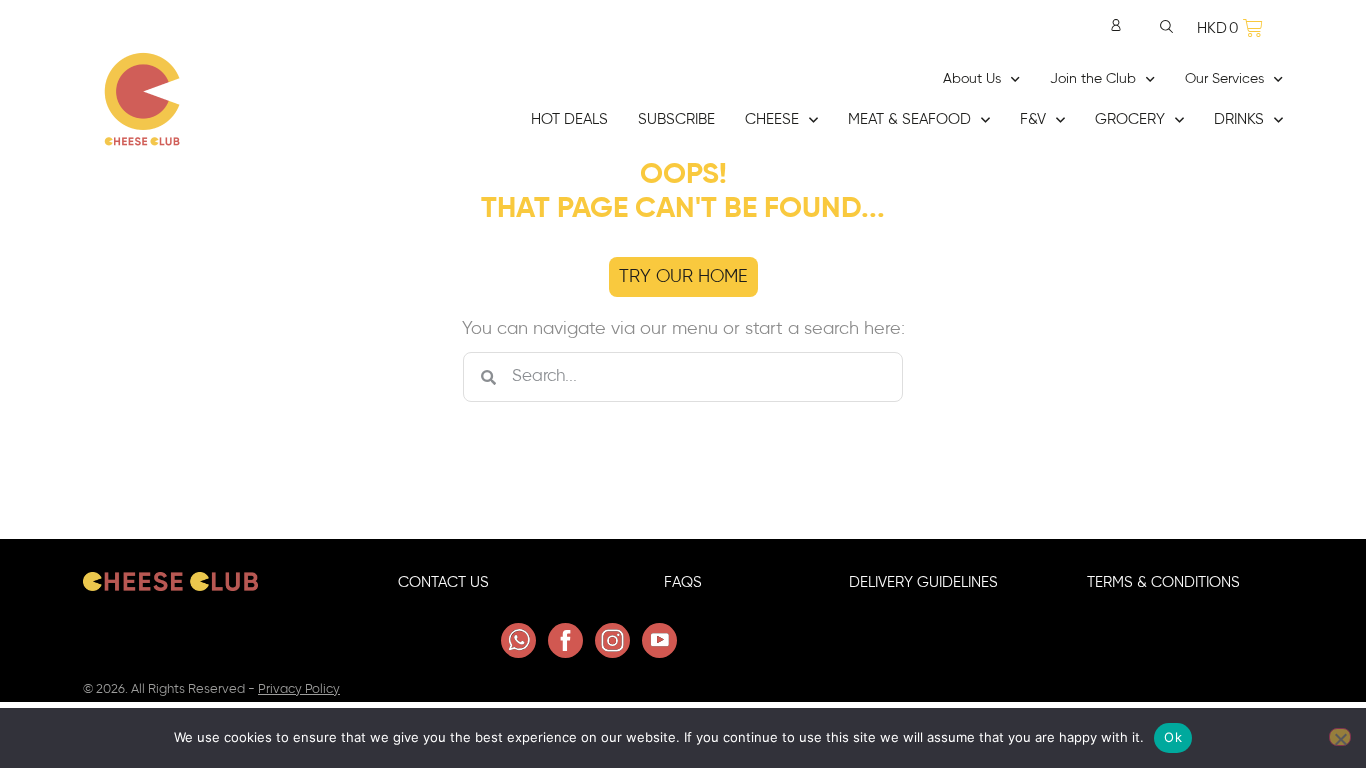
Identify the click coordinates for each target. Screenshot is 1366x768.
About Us (972, 79)
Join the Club (1093, 79)
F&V (1033, 119)
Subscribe (676, 119)
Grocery (1130, 119)
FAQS (683, 582)
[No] (1340, 737)
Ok (1173, 737)
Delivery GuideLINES (923, 582)
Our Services (1224, 79)
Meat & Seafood (909, 119)
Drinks (1239, 119)
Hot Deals (569, 119)
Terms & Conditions (1163, 582)
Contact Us (443, 582)
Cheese (772, 119)
